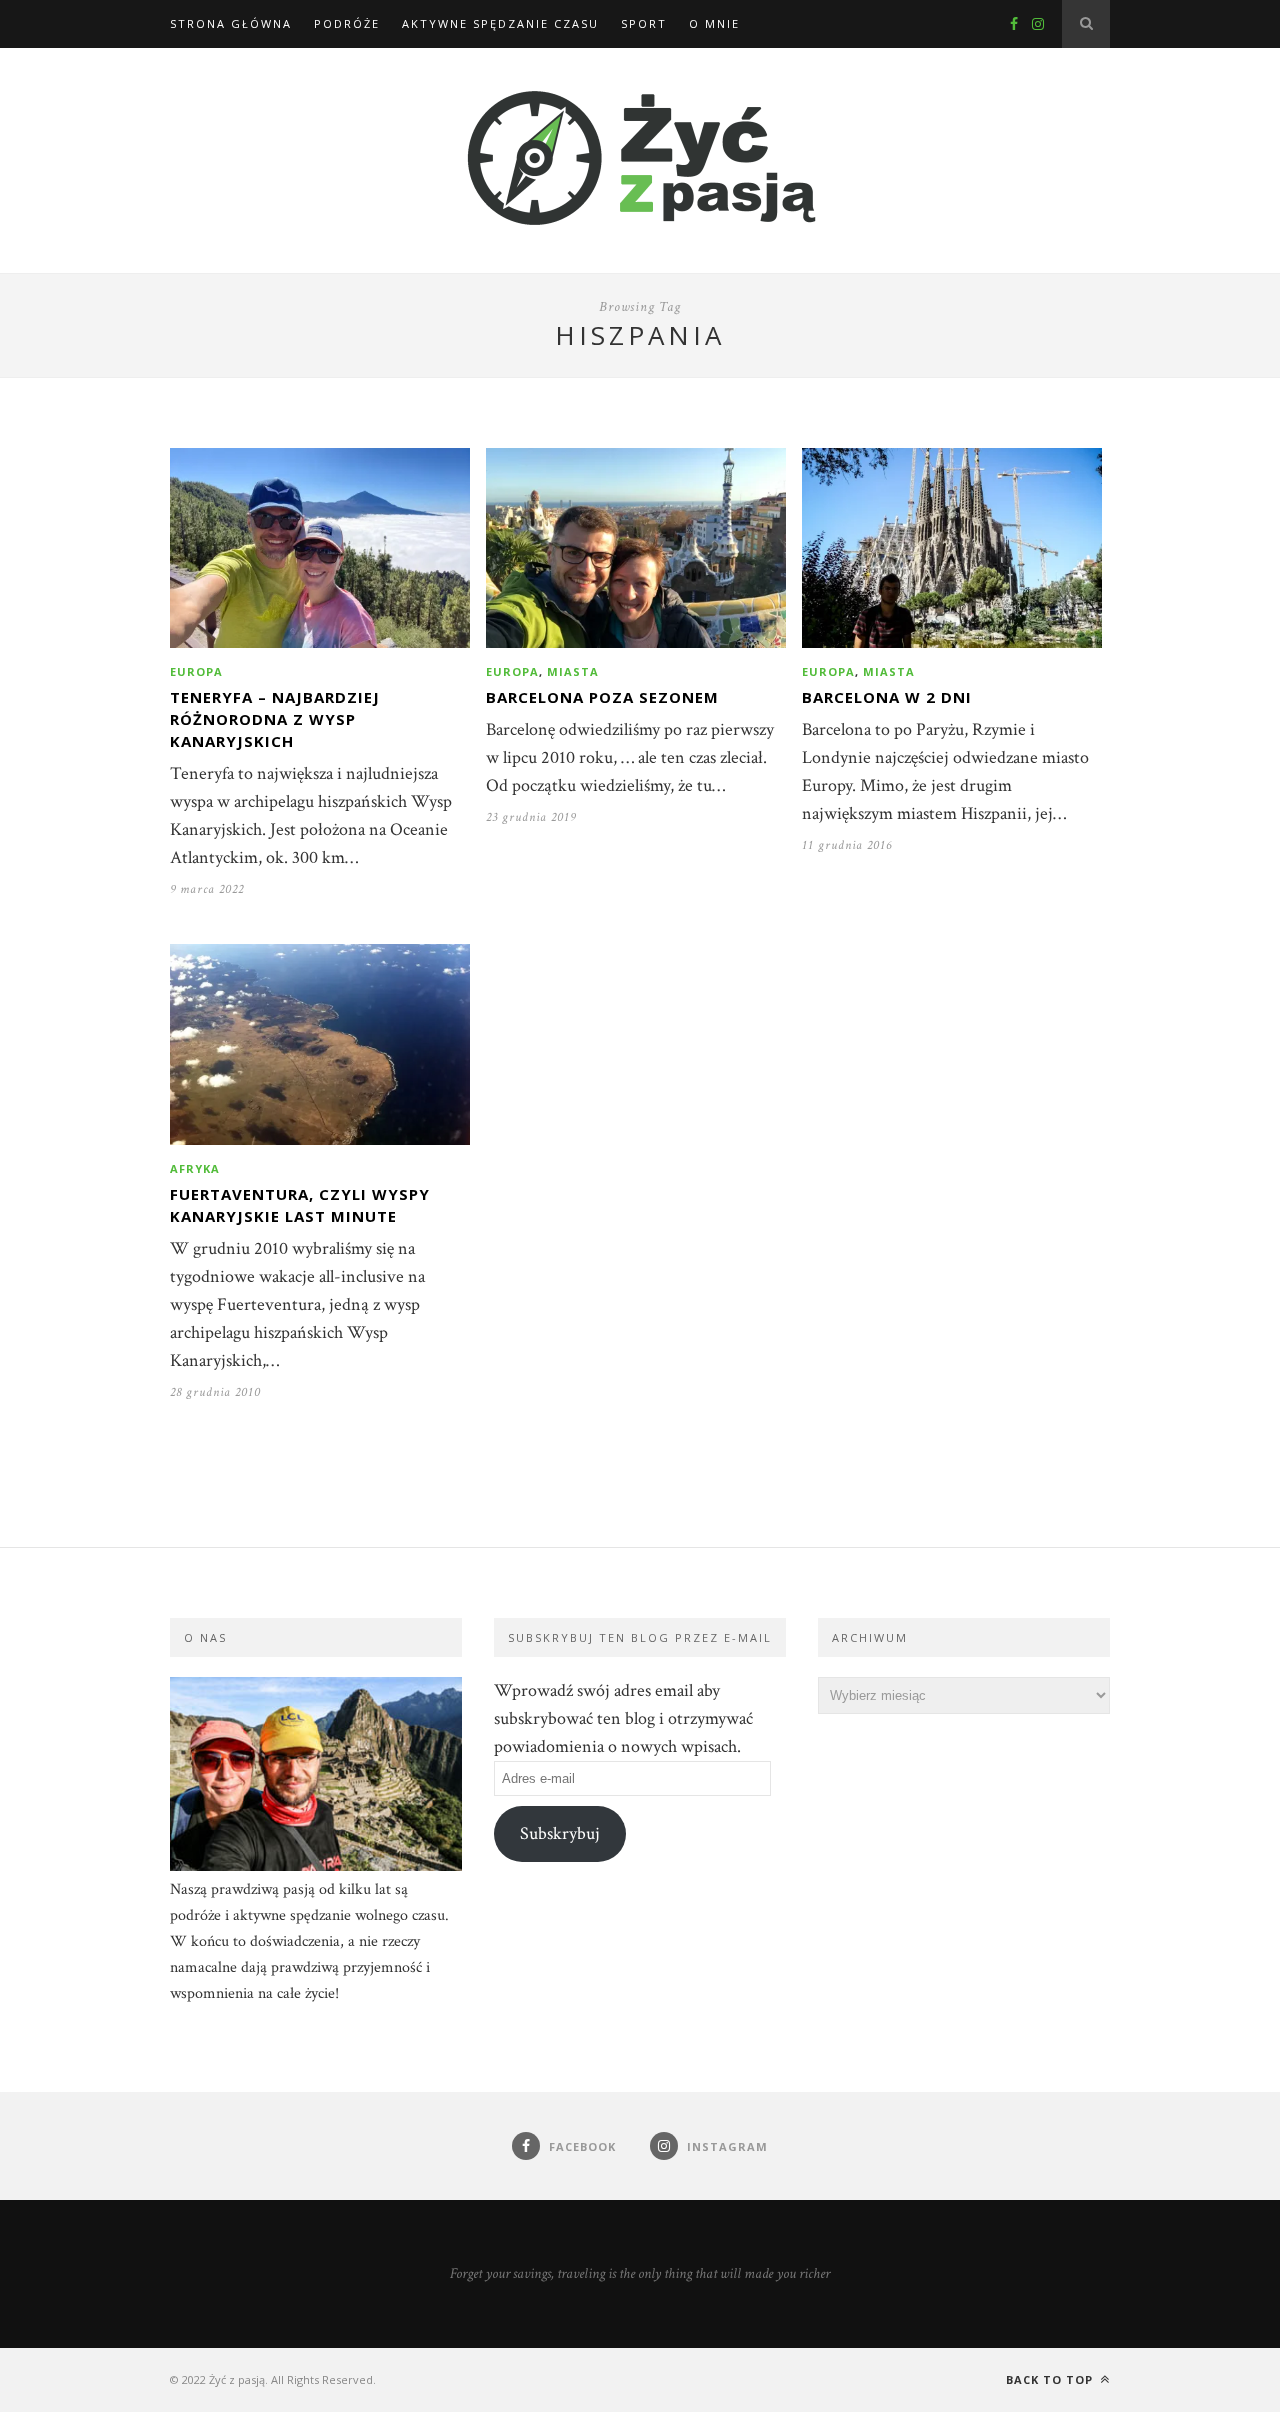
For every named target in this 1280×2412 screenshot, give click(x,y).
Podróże (347, 23)
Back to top (1051, 2379)
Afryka (195, 1168)
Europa (196, 671)
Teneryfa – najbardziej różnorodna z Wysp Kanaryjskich (275, 719)
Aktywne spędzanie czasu (500, 23)
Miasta (573, 671)
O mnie (714, 23)
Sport (644, 23)
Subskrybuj (560, 1833)
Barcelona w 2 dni (887, 697)
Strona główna (231, 23)
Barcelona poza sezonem (602, 697)
